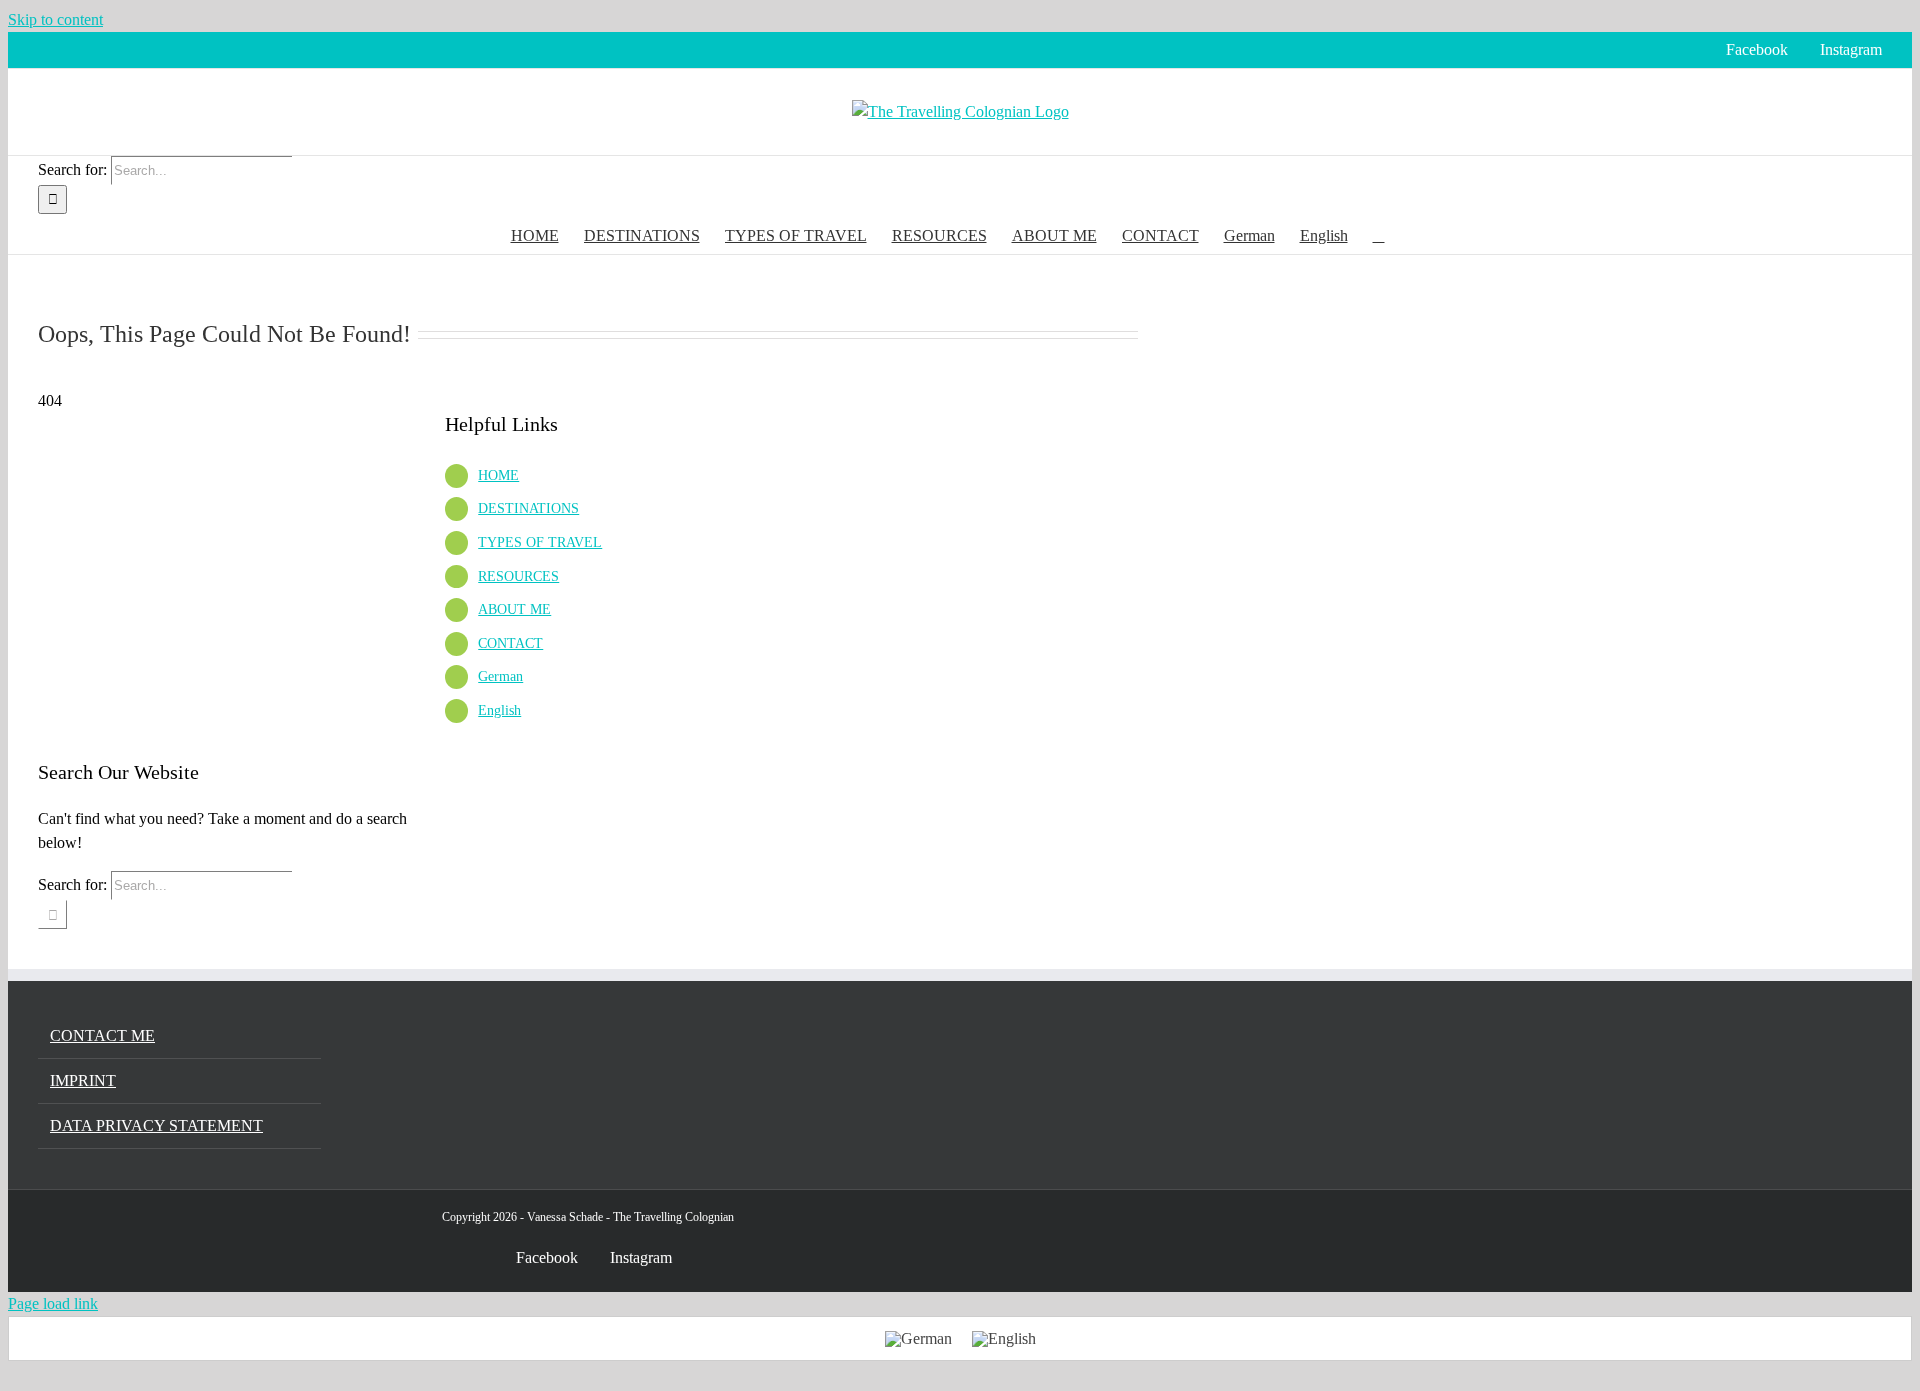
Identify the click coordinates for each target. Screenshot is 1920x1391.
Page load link (53, 1303)
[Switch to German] (918, 1338)
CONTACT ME (102, 1035)
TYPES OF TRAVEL (540, 542)
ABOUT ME (514, 609)
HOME (498, 475)
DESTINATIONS (528, 508)
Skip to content (55, 19)
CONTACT (510, 643)
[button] (1379, 234)
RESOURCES (518, 576)
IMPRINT (83, 1080)
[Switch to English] (1004, 1338)
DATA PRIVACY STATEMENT (156, 1125)
